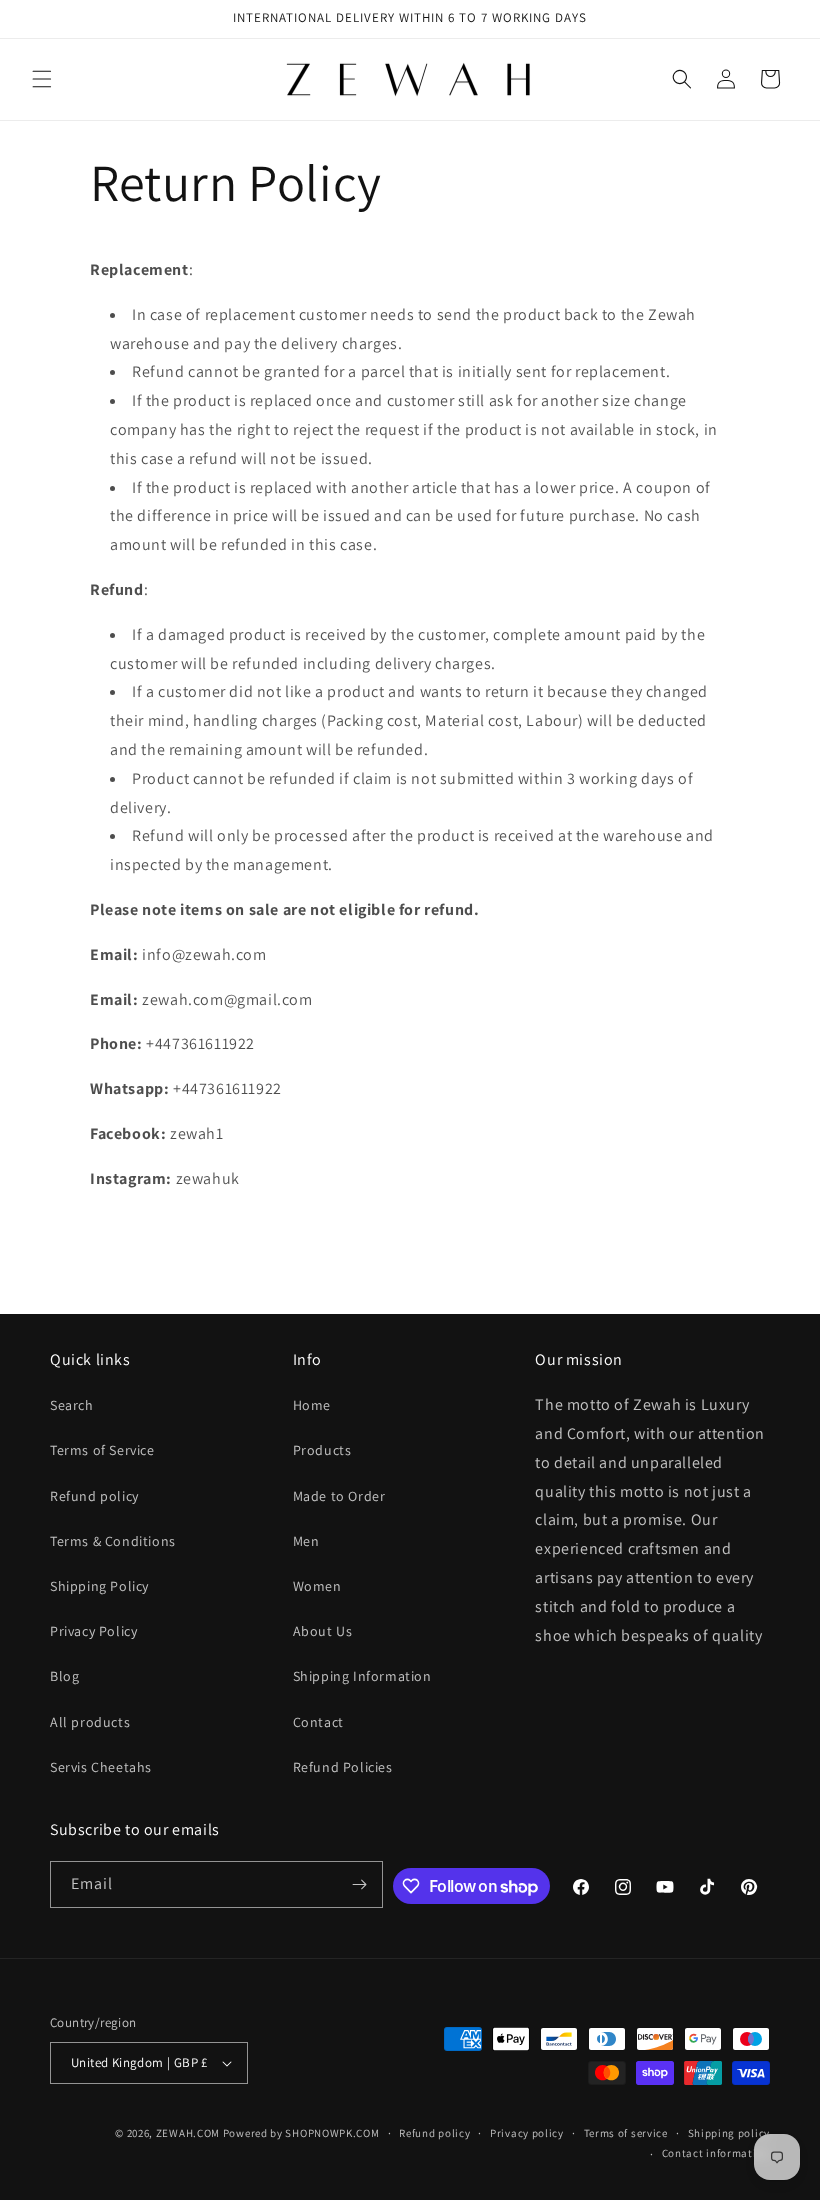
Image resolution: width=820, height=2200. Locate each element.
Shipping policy (729, 2133)
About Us (323, 1631)
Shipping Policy (99, 1586)
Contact (318, 1722)
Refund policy (94, 1496)
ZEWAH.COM (188, 2133)
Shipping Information (362, 1676)
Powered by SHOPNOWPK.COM (301, 2133)
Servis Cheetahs (101, 1767)
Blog (64, 1676)
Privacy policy (527, 2133)
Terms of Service (102, 1450)
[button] (42, 79)
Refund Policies (343, 1767)
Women (317, 1586)
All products (90, 1722)
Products (322, 1450)
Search (72, 1405)
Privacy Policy (93, 1631)
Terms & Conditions (113, 1541)
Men (306, 1541)
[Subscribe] (360, 1884)
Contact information (716, 2153)
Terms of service (626, 2133)
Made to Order (339, 1496)
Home (312, 1405)
